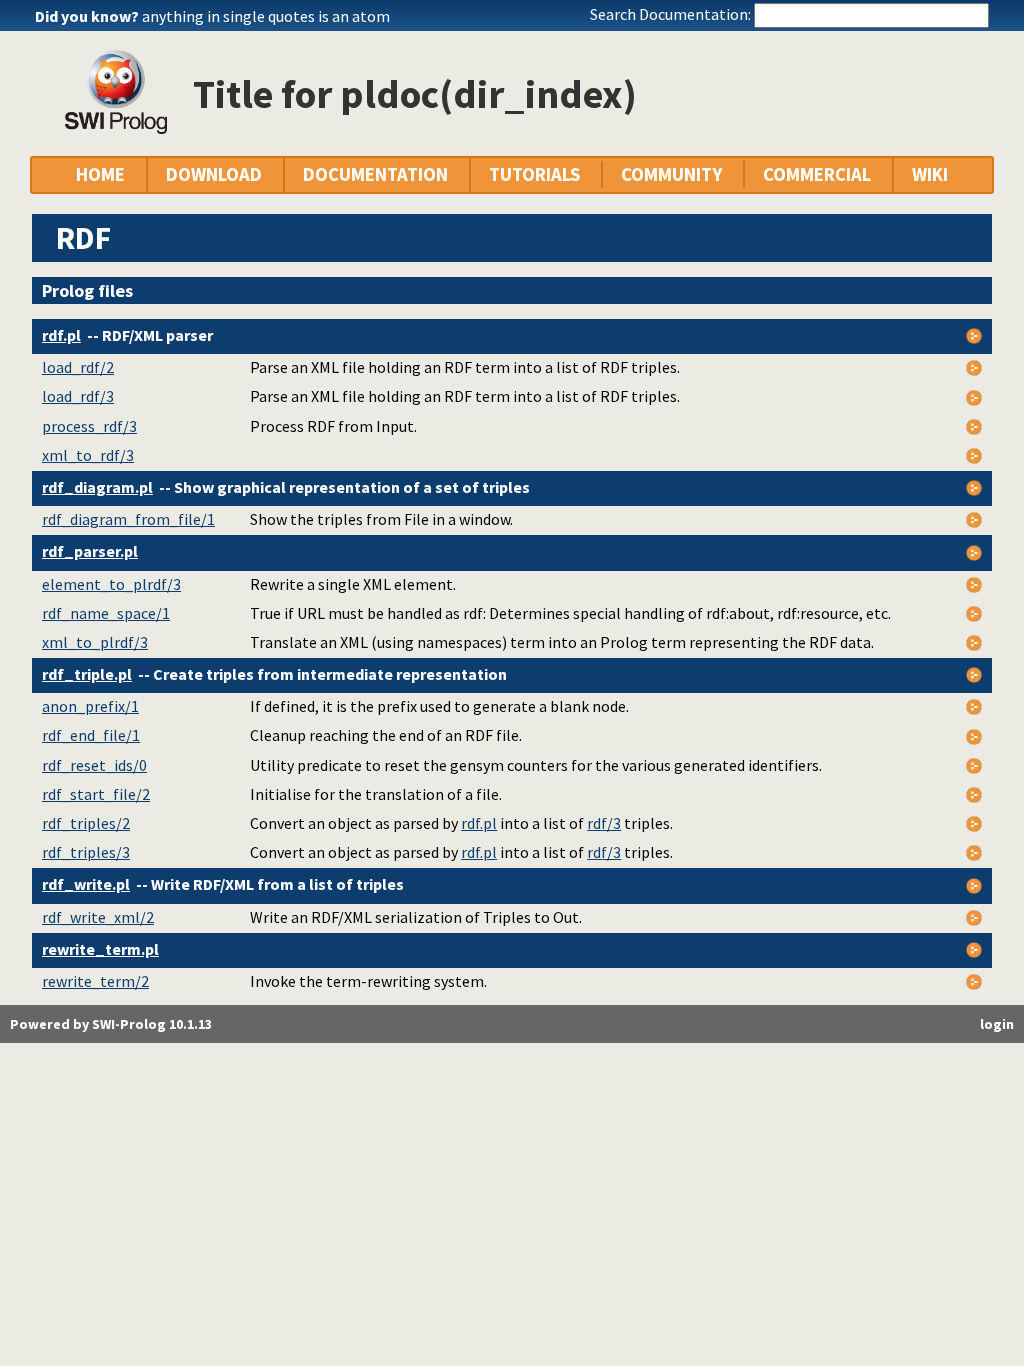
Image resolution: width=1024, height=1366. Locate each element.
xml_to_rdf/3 (88, 455)
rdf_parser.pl (90, 551)
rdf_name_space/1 (106, 613)
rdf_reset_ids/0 (94, 765)
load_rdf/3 (78, 396)
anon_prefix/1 (90, 706)
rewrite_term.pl (100, 949)
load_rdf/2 (78, 367)
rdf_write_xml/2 (98, 917)
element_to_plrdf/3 (111, 584)
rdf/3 (604, 823)
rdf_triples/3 (86, 852)
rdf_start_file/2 (96, 794)
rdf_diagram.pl (97, 487)
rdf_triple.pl (87, 674)
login (997, 1024)
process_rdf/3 (89, 426)
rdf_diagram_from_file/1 (128, 519)
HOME (100, 174)
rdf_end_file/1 (91, 735)
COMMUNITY (671, 174)
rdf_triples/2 (86, 823)
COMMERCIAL (817, 174)
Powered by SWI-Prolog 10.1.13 (111, 1024)
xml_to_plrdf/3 (95, 642)
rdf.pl (61, 335)
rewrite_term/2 (95, 981)
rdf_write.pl (86, 884)
